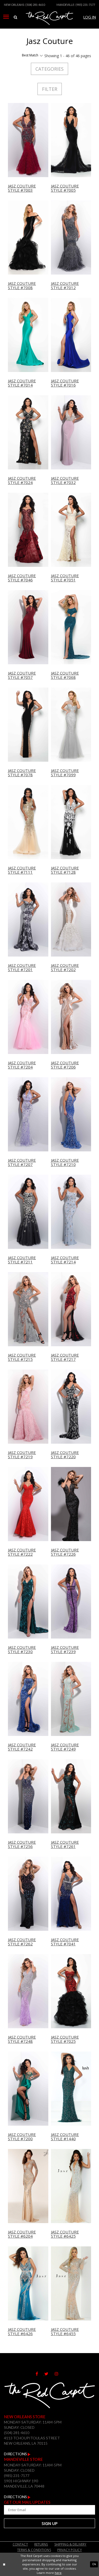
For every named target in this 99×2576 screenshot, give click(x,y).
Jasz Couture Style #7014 (22, 383)
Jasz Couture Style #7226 (65, 1552)
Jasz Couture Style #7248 (22, 2039)
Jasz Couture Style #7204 (22, 1065)
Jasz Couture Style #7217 (65, 1357)
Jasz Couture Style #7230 (22, 1650)
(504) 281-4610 (35, 5)
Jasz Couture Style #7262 (22, 1942)
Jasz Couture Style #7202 (65, 968)
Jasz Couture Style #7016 (65, 383)
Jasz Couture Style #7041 (65, 1942)
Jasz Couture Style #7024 (22, 480)
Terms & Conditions (34, 2550)
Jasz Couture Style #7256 (22, 1844)
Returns (41, 2544)
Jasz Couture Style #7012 (65, 286)
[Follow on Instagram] (59, 2374)
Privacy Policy (70, 2550)
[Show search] (15, 17)
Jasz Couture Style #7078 (22, 773)
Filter (50, 89)
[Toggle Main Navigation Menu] (6, 17)
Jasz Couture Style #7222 (22, 1552)
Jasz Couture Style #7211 (22, 1260)
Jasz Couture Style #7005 (65, 188)
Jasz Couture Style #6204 (22, 2234)
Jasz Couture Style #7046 (22, 578)
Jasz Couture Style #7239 (65, 1650)
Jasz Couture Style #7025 (65, 2039)
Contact (20, 2544)
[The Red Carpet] (49, 25)
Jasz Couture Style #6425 (65, 2234)
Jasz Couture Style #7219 (22, 1455)
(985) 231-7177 (85, 5)
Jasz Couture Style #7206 (65, 1065)
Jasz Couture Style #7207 (22, 1162)
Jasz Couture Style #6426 (22, 2332)
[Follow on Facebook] (40, 2374)
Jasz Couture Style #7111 (22, 870)
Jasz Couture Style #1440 (65, 2137)
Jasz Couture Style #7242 (22, 1747)
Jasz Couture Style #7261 (65, 1844)
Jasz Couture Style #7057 (22, 675)
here (58, 2573)
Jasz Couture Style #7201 (22, 968)
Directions (16, 2454)
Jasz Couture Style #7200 (22, 2137)
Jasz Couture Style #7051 (65, 578)
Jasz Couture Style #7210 (65, 1162)
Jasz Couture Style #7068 (65, 675)
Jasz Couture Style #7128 (65, 870)
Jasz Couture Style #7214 (65, 1260)
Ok (94, 2564)
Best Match (30, 55)
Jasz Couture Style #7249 (65, 1747)
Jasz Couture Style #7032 (65, 480)
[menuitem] (6, 17)
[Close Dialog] (4, 2564)
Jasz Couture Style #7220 (65, 1455)
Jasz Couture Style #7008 (22, 286)
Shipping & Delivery (70, 2544)
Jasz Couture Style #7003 (22, 188)
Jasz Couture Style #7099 (65, 773)
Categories (49, 69)
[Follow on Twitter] (49, 2374)
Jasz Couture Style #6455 (65, 2332)
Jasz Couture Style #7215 (22, 1357)
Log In (90, 17)
